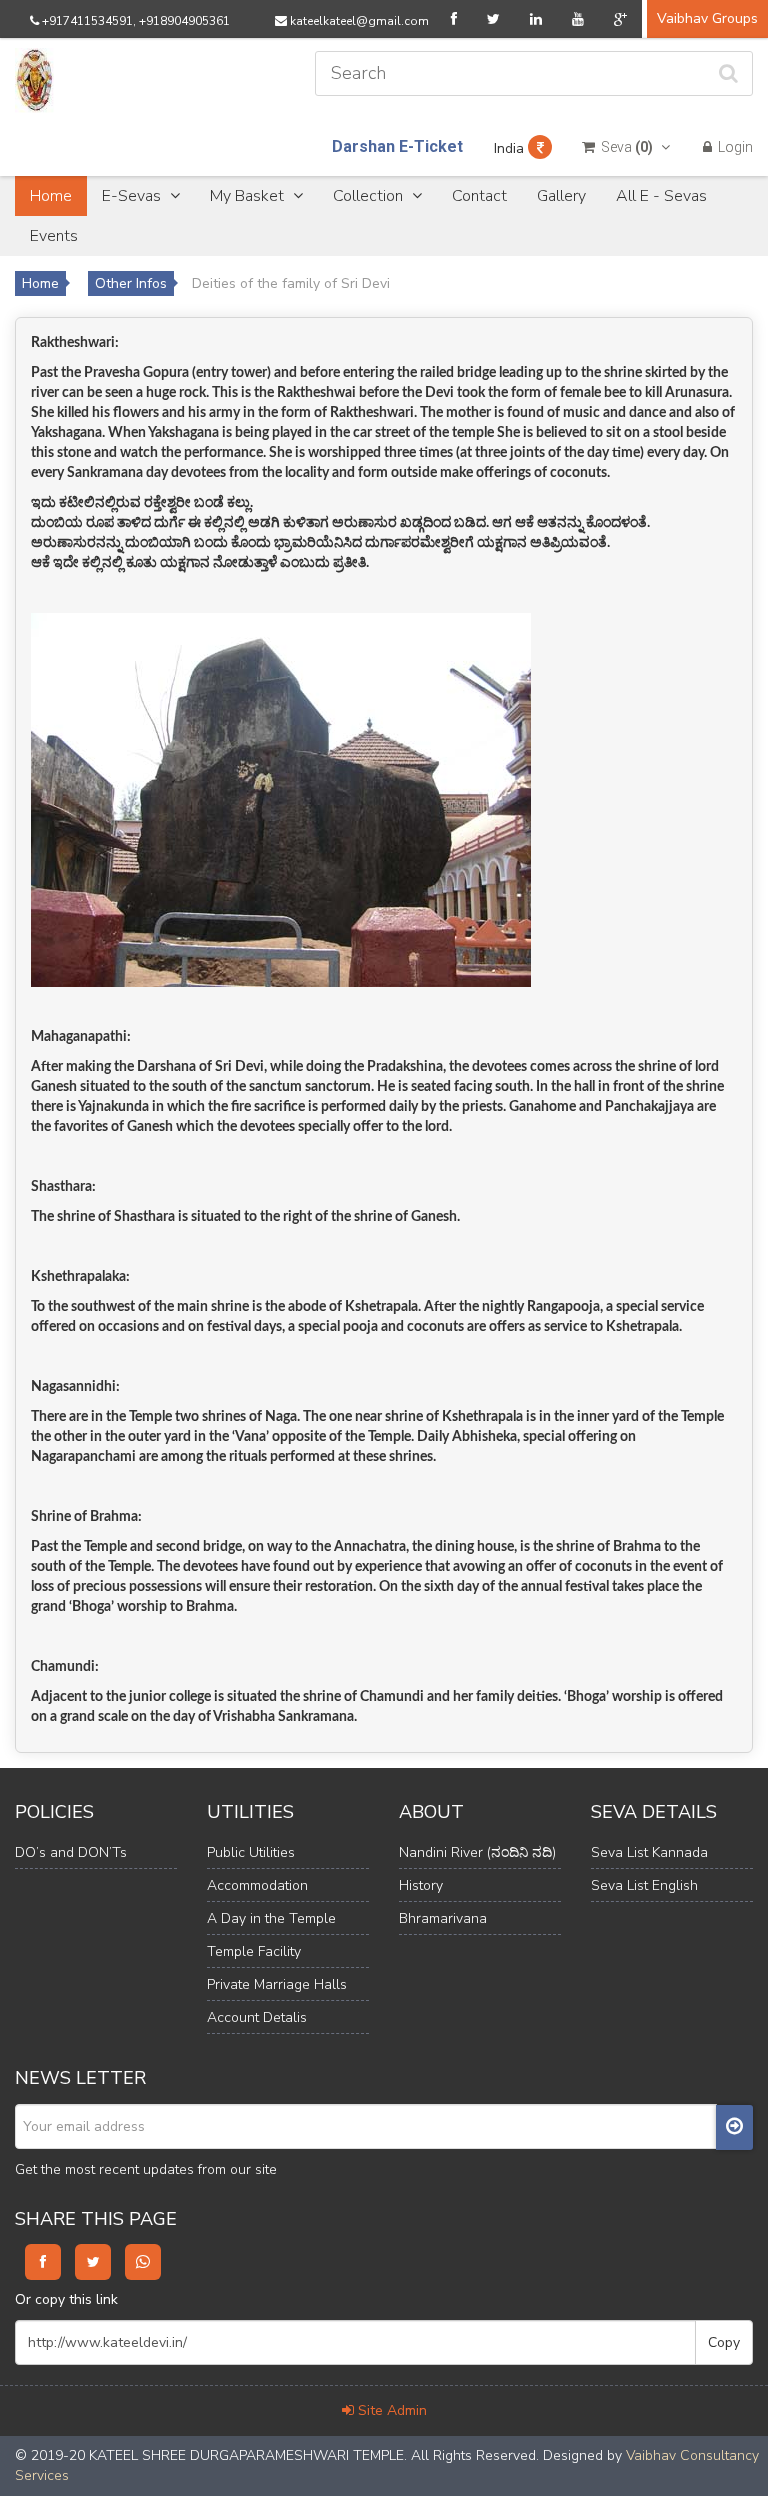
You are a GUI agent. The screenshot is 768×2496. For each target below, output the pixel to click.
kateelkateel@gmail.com (358, 21)
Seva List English (644, 1885)
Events (54, 236)
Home (51, 196)
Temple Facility (254, 1951)
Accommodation (257, 1885)
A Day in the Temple (271, 1918)
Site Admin (390, 2410)
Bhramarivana (443, 1918)
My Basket (249, 196)
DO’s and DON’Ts (71, 1852)
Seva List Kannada (649, 1852)
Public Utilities (251, 1852)
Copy (724, 2342)
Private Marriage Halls (277, 1984)
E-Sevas (133, 196)
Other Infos (131, 283)
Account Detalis (257, 2017)
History (421, 1885)
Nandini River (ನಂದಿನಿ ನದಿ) (477, 1852)
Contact (479, 196)
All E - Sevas (661, 196)
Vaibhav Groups (707, 18)
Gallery (561, 196)
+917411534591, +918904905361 (134, 21)
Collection (370, 196)
